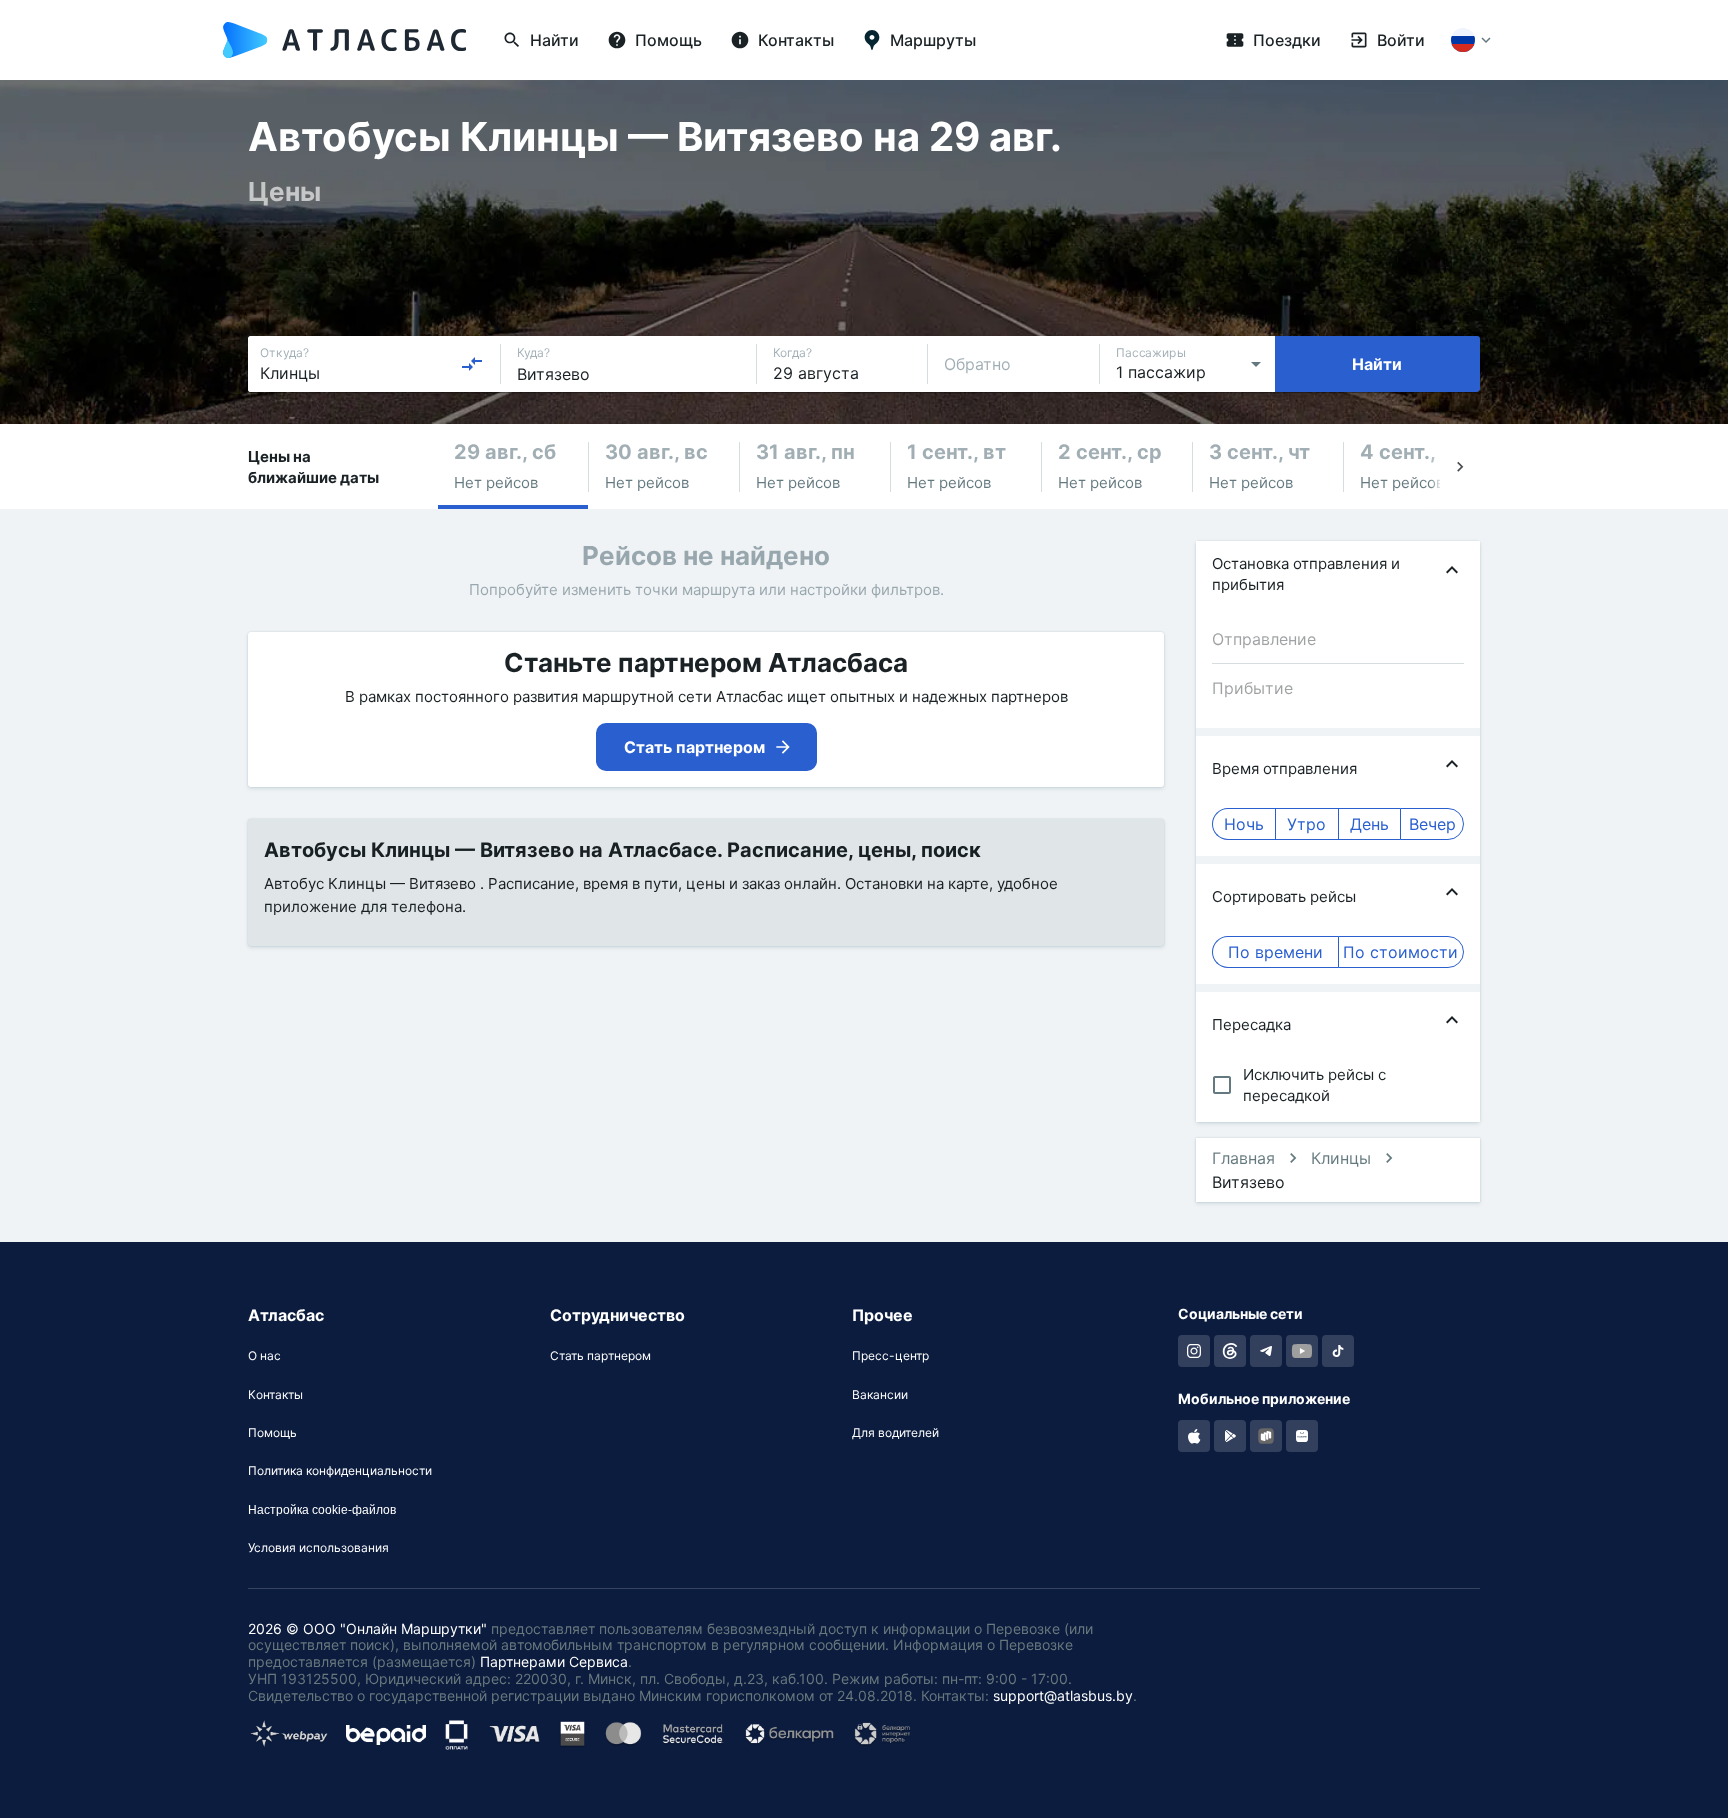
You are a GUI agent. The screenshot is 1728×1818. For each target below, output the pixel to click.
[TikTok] (1338, 1351)
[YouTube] (1302, 1351)
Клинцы (1341, 1158)
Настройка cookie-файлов (322, 1510)
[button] (513, 466)
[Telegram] (1266, 1351)
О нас (264, 1356)
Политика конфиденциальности (340, 1471)
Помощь (272, 1433)
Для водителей (895, 1433)
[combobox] (372, 364)
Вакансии (880, 1395)
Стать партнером (600, 1356)
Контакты (275, 1395)
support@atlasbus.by (1063, 1695)
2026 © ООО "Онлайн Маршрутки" (367, 1628)
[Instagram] (1194, 1351)
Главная (1243, 1158)
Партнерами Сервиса (554, 1661)
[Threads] (1230, 1351)
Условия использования (318, 1548)
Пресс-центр (890, 1356)
